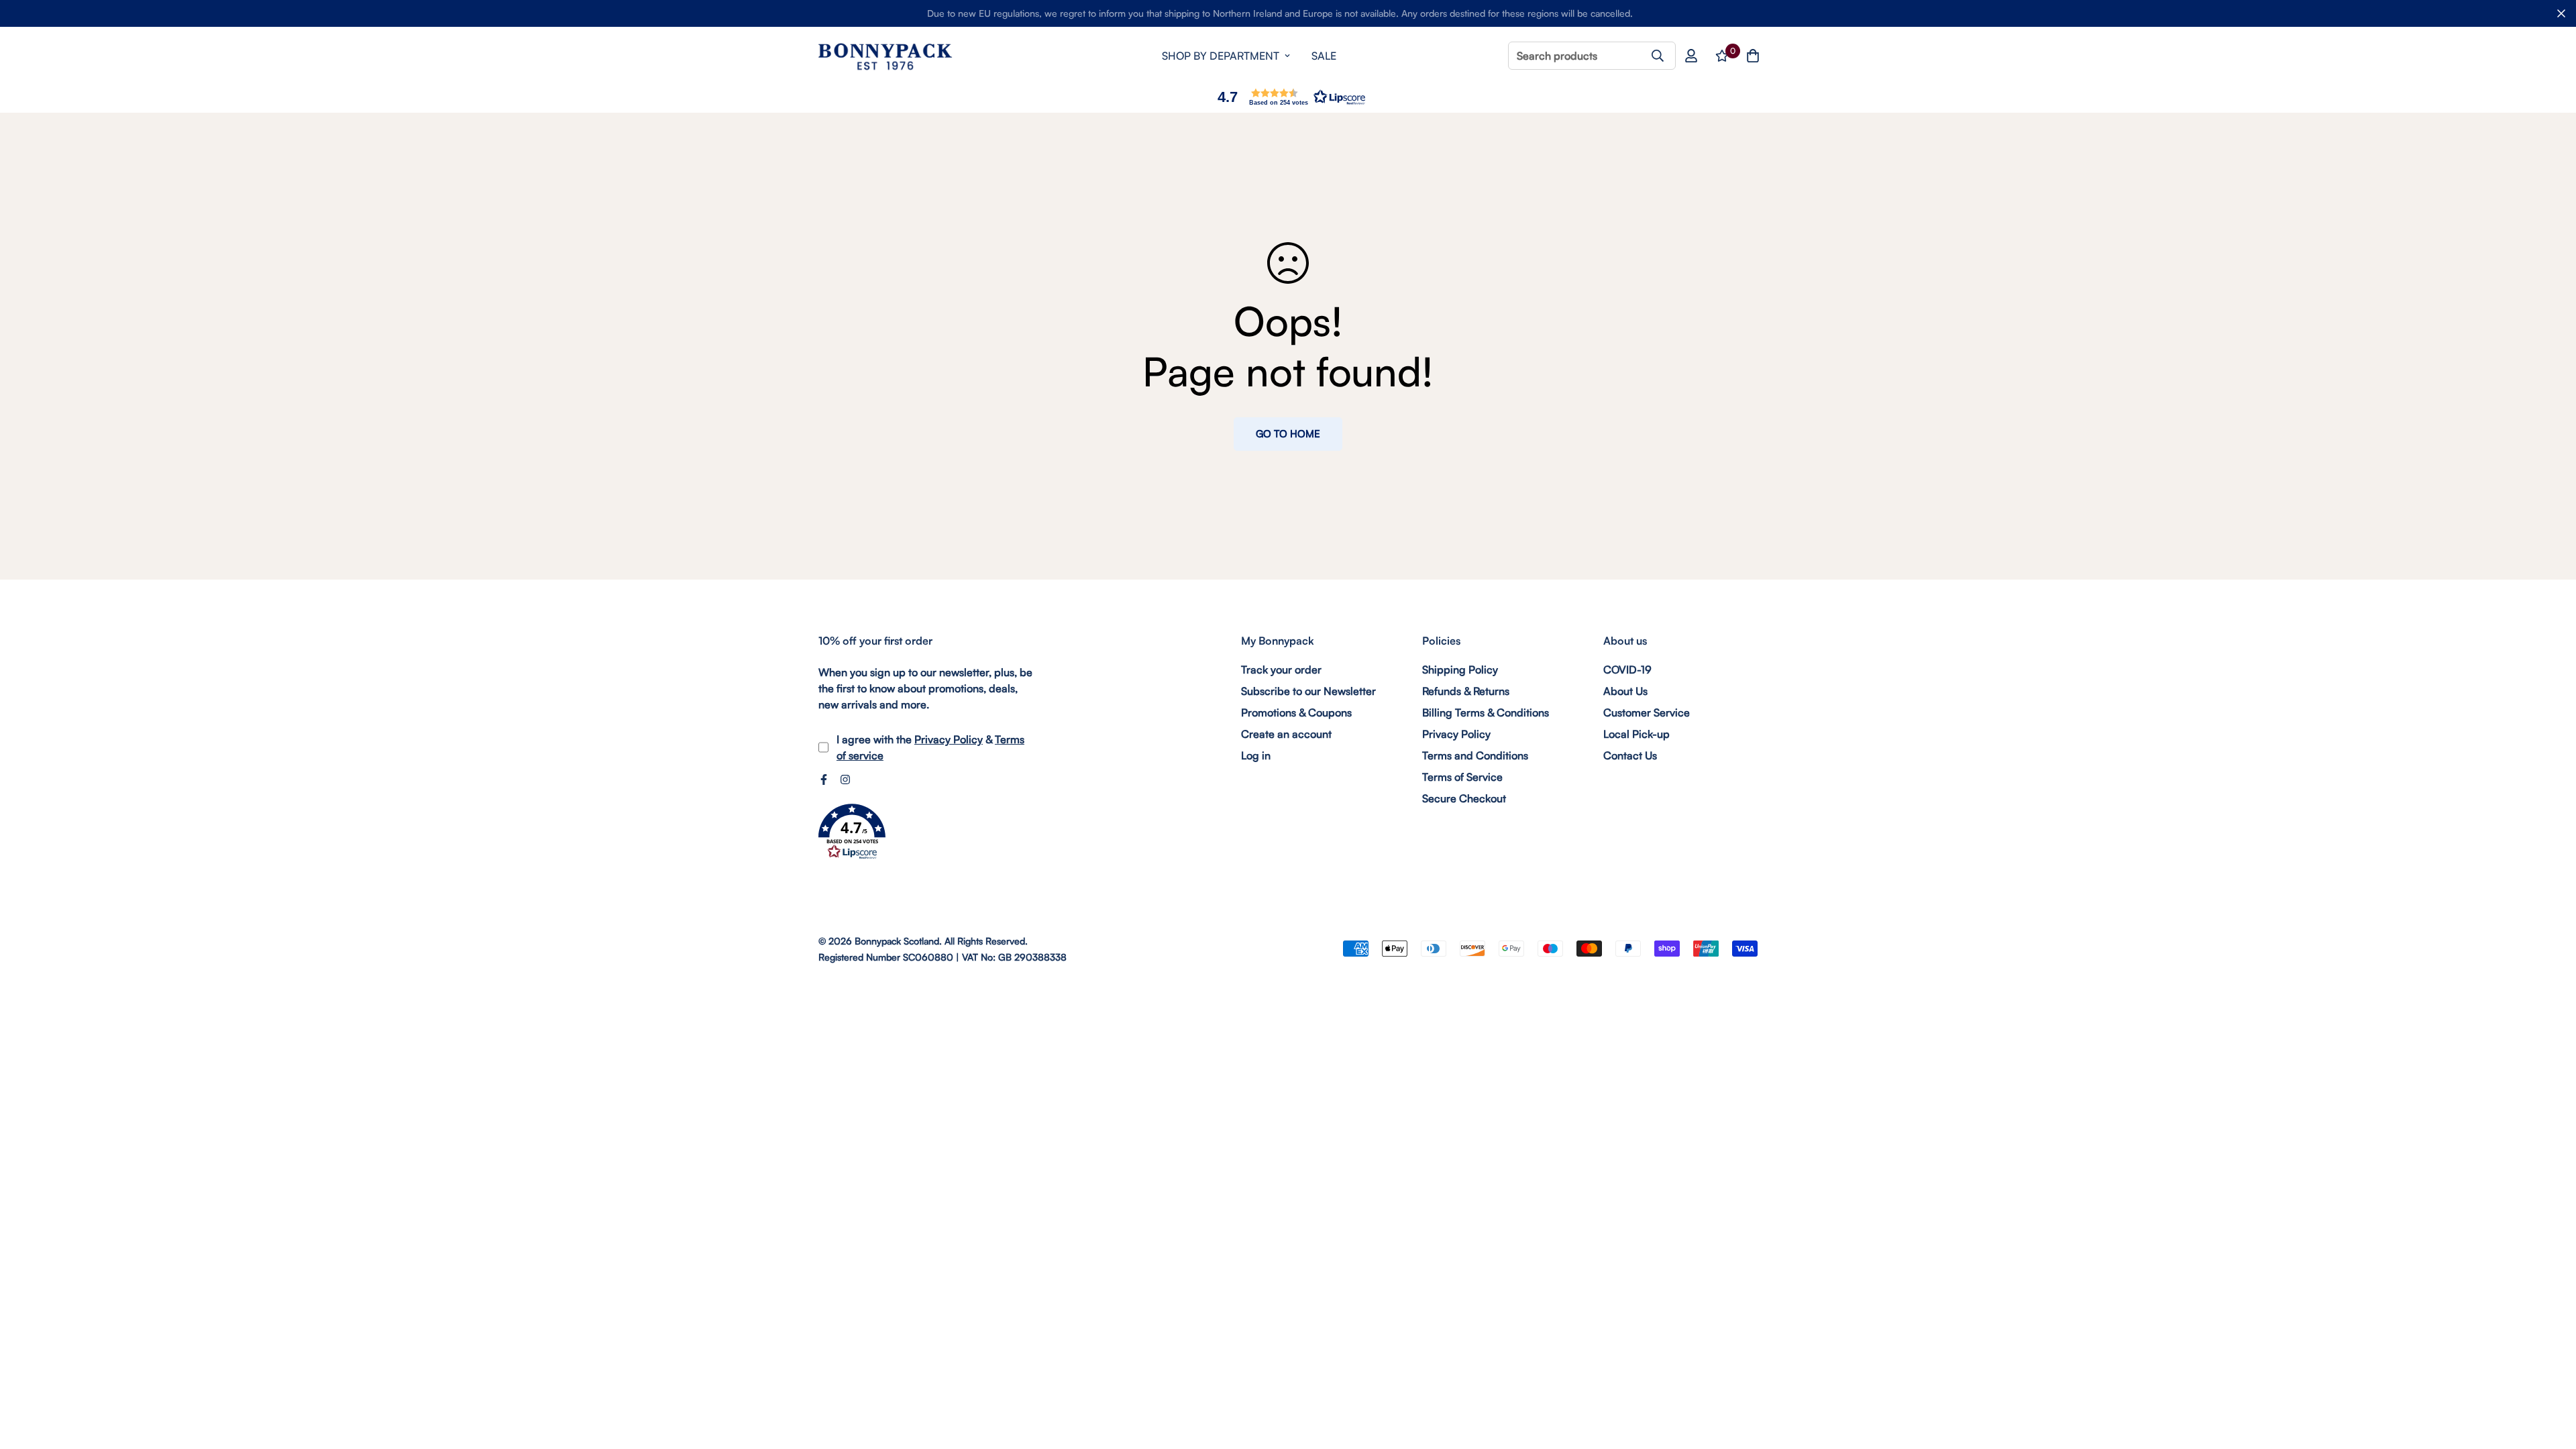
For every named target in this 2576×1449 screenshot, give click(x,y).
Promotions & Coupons (1296, 712)
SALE (1324, 56)
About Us (1625, 691)
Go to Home (1288, 434)
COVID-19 (1627, 669)
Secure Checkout (1464, 798)
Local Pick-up (1636, 734)
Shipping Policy (1460, 669)
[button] (1288, 97)
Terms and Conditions (1475, 755)
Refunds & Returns (1466, 691)
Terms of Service (1462, 777)
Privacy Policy (949, 739)
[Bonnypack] (885, 56)
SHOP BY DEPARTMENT (1221, 56)
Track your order (1281, 669)
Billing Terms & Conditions (1486, 712)
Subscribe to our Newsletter (1308, 691)
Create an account (1286, 734)
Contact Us (1630, 755)
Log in (1256, 755)
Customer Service (1647, 712)
